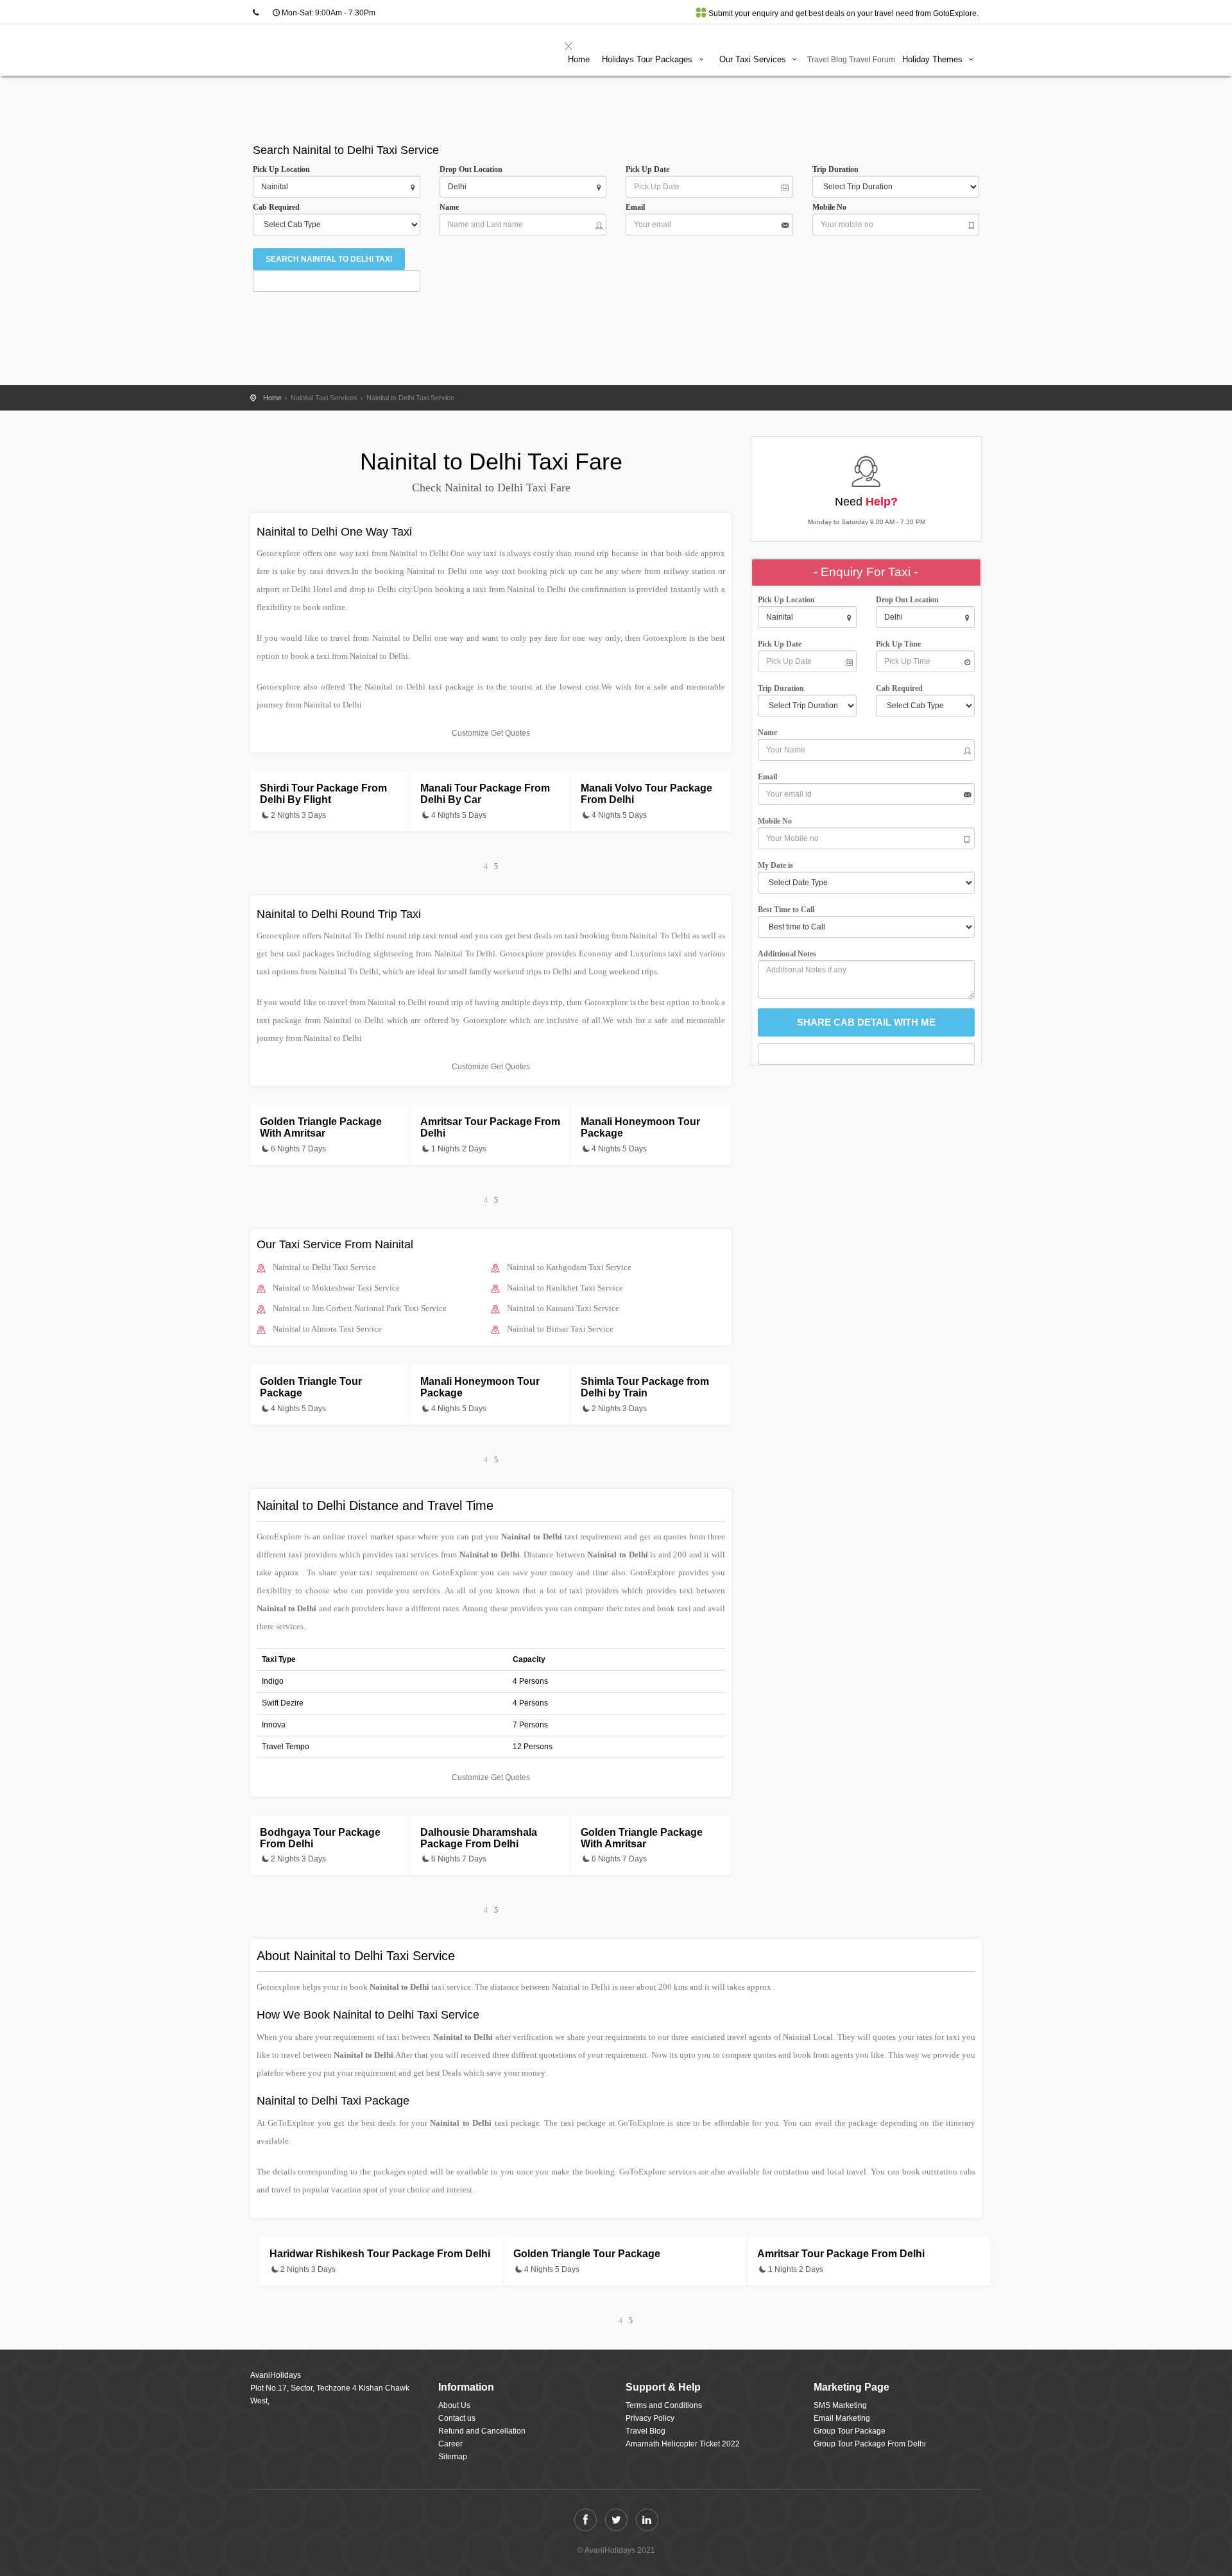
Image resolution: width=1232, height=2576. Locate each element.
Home (579, 59)
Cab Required (279, 207)
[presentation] (486, 867)
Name (451, 207)
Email (635, 207)
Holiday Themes (934, 59)
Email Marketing (842, 2418)
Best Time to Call (789, 910)
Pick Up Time (898, 644)
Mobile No (829, 207)
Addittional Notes (787, 954)
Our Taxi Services (754, 59)
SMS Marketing (840, 2405)
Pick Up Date (647, 169)
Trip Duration (838, 169)
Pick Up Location (281, 169)
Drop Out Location (471, 169)
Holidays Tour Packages (648, 59)
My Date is (777, 865)
